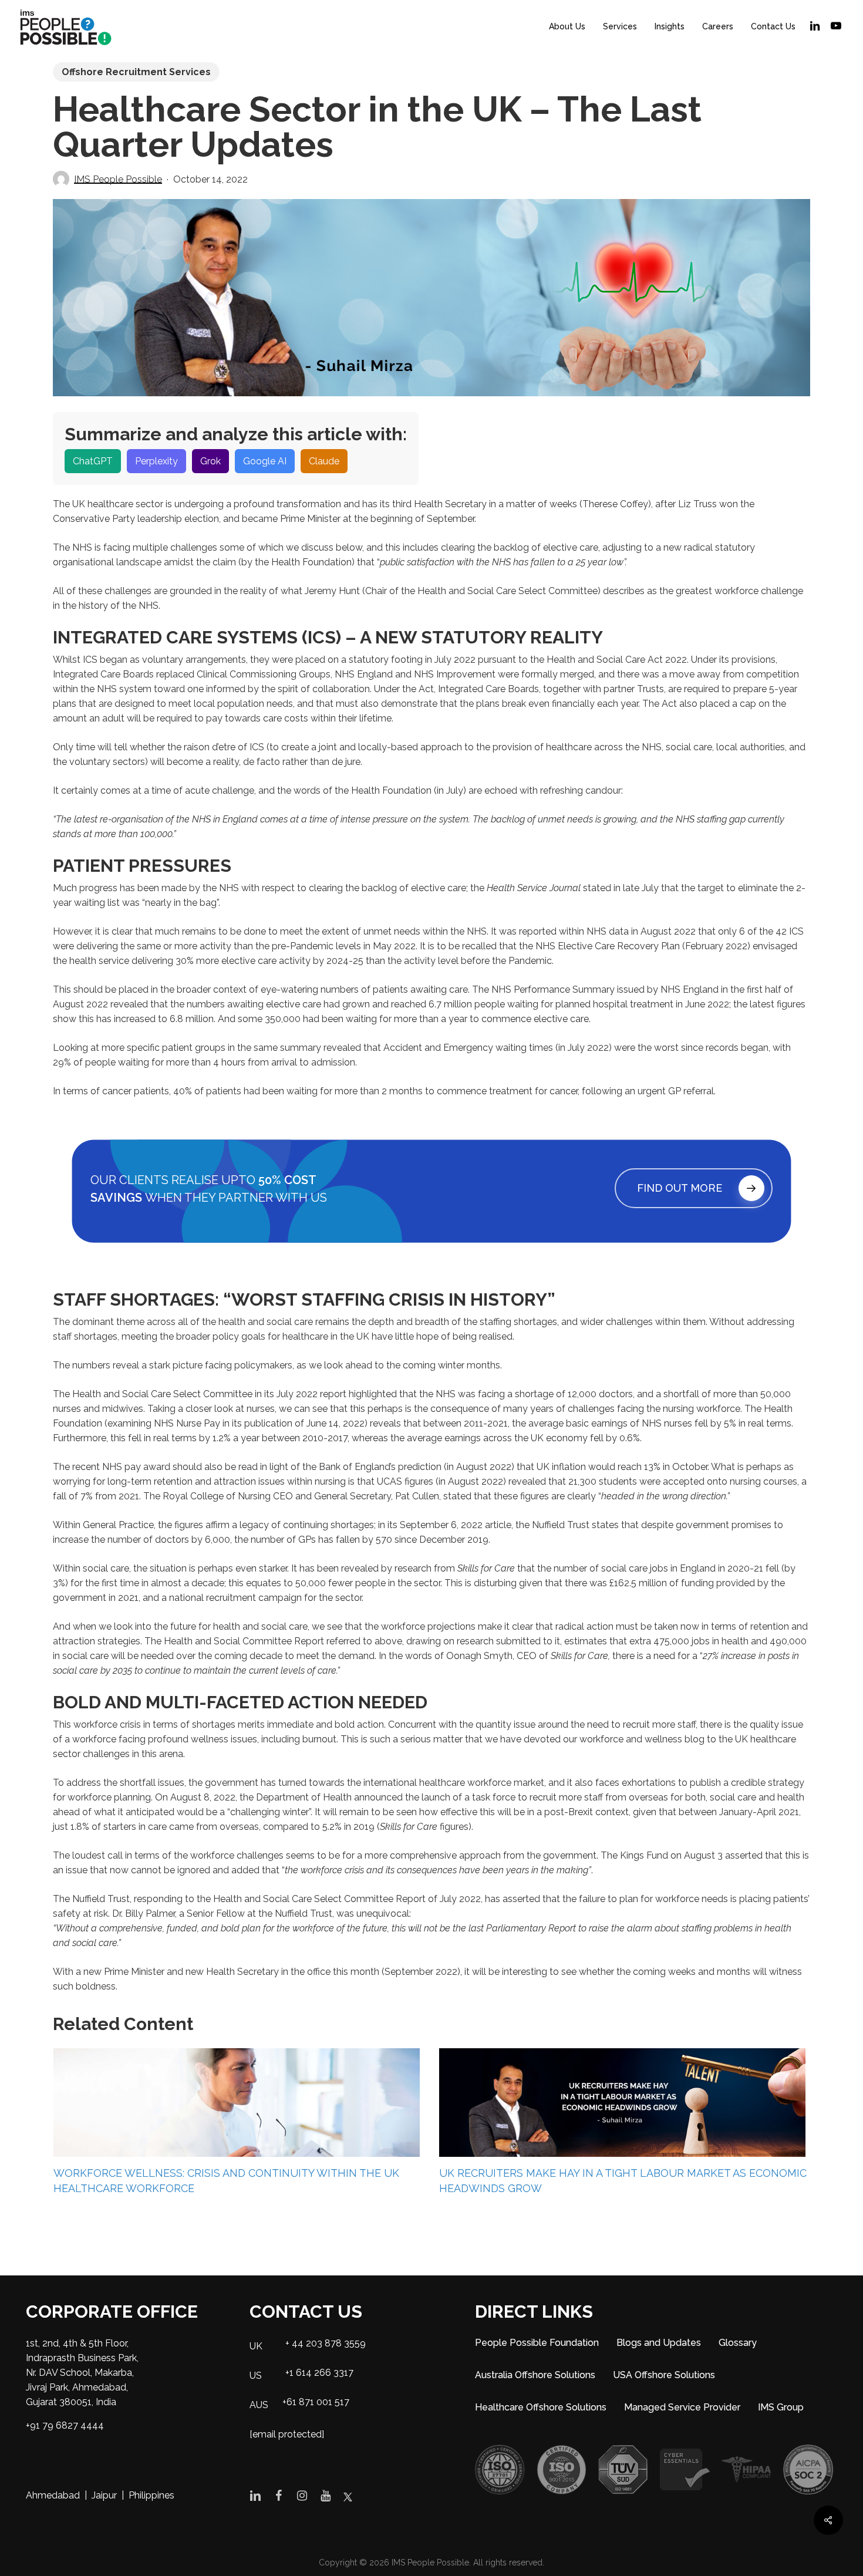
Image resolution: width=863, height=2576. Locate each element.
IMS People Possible (118, 179)
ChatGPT (93, 461)
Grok (210, 461)
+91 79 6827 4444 (65, 2425)
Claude (324, 461)
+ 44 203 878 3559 (326, 2343)
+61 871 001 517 (316, 2402)
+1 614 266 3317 (319, 2373)
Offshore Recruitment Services (136, 72)
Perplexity (156, 461)
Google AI (265, 461)
